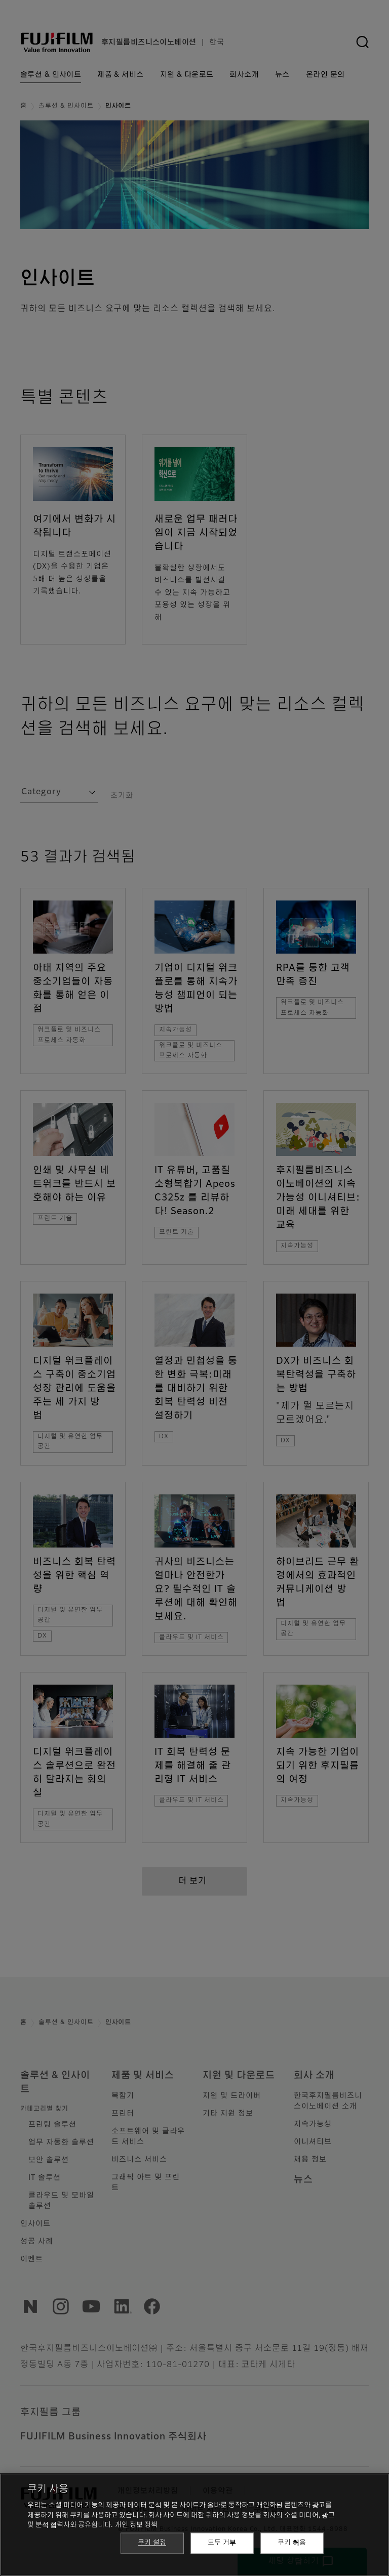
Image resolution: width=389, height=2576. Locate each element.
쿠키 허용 (292, 2543)
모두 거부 (222, 2543)
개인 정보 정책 (136, 2525)
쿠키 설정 (152, 2543)
